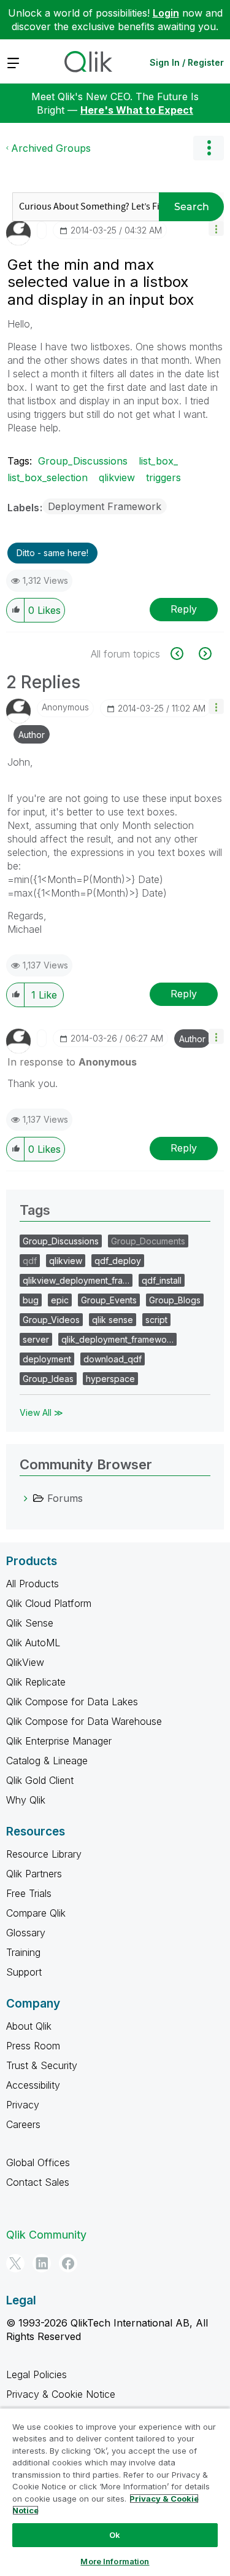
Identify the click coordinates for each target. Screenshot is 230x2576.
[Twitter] (15, 2263)
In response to (72, 1062)
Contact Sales (38, 2182)
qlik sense (113, 1320)
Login (166, 13)
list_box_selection (48, 477)
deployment (47, 1359)
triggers (163, 477)
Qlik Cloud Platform (49, 1603)
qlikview (117, 477)
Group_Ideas (48, 1379)
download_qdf (113, 1359)
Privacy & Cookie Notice (61, 2394)
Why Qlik (26, 1800)
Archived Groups (51, 148)
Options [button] (209, 148)
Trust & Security (42, 2065)
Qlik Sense (30, 1623)
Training (23, 1952)
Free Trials (29, 1893)
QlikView (25, 1662)
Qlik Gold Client (40, 1780)
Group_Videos (51, 1320)
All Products (33, 1584)
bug (31, 1300)
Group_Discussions (83, 461)
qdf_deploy (118, 1261)
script (156, 1320)
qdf (30, 1261)
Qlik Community (46, 2235)
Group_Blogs (175, 1300)
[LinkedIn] (42, 2263)
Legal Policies (36, 2374)
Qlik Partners (34, 1874)
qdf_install (162, 1280)
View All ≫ (41, 1412)
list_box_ (158, 461)
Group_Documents (148, 1241)
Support (24, 1972)
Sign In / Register (187, 62)
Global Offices (38, 2162)
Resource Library (44, 1854)
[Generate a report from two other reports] (204, 654)
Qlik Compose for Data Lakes (72, 1702)
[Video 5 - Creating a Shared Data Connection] (184, 654)
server (36, 1339)
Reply (184, 609)
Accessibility (33, 2085)
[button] (216, 228)
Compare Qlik (36, 1913)
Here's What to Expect (137, 110)
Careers (23, 2124)
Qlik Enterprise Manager (59, 1741)
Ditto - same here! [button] (52, 553)
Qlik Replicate (36, 1682)
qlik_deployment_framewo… (117, 1339)
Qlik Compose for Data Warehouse (84, 1721)
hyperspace (110, 1379)
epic (60, 1300)
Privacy (23, 2105)
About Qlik (29, 2026)
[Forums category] (26, 1498)
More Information (115, 2561)
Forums (65, 1498)
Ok (115, 2535)
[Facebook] (68, 2263)
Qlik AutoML (33, 1643)
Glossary (26, 1933)
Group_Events (109, 1300)
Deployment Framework (105, 506)
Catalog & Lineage (47, 1761)
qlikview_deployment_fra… (76, 1280)
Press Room (33, 2046)
